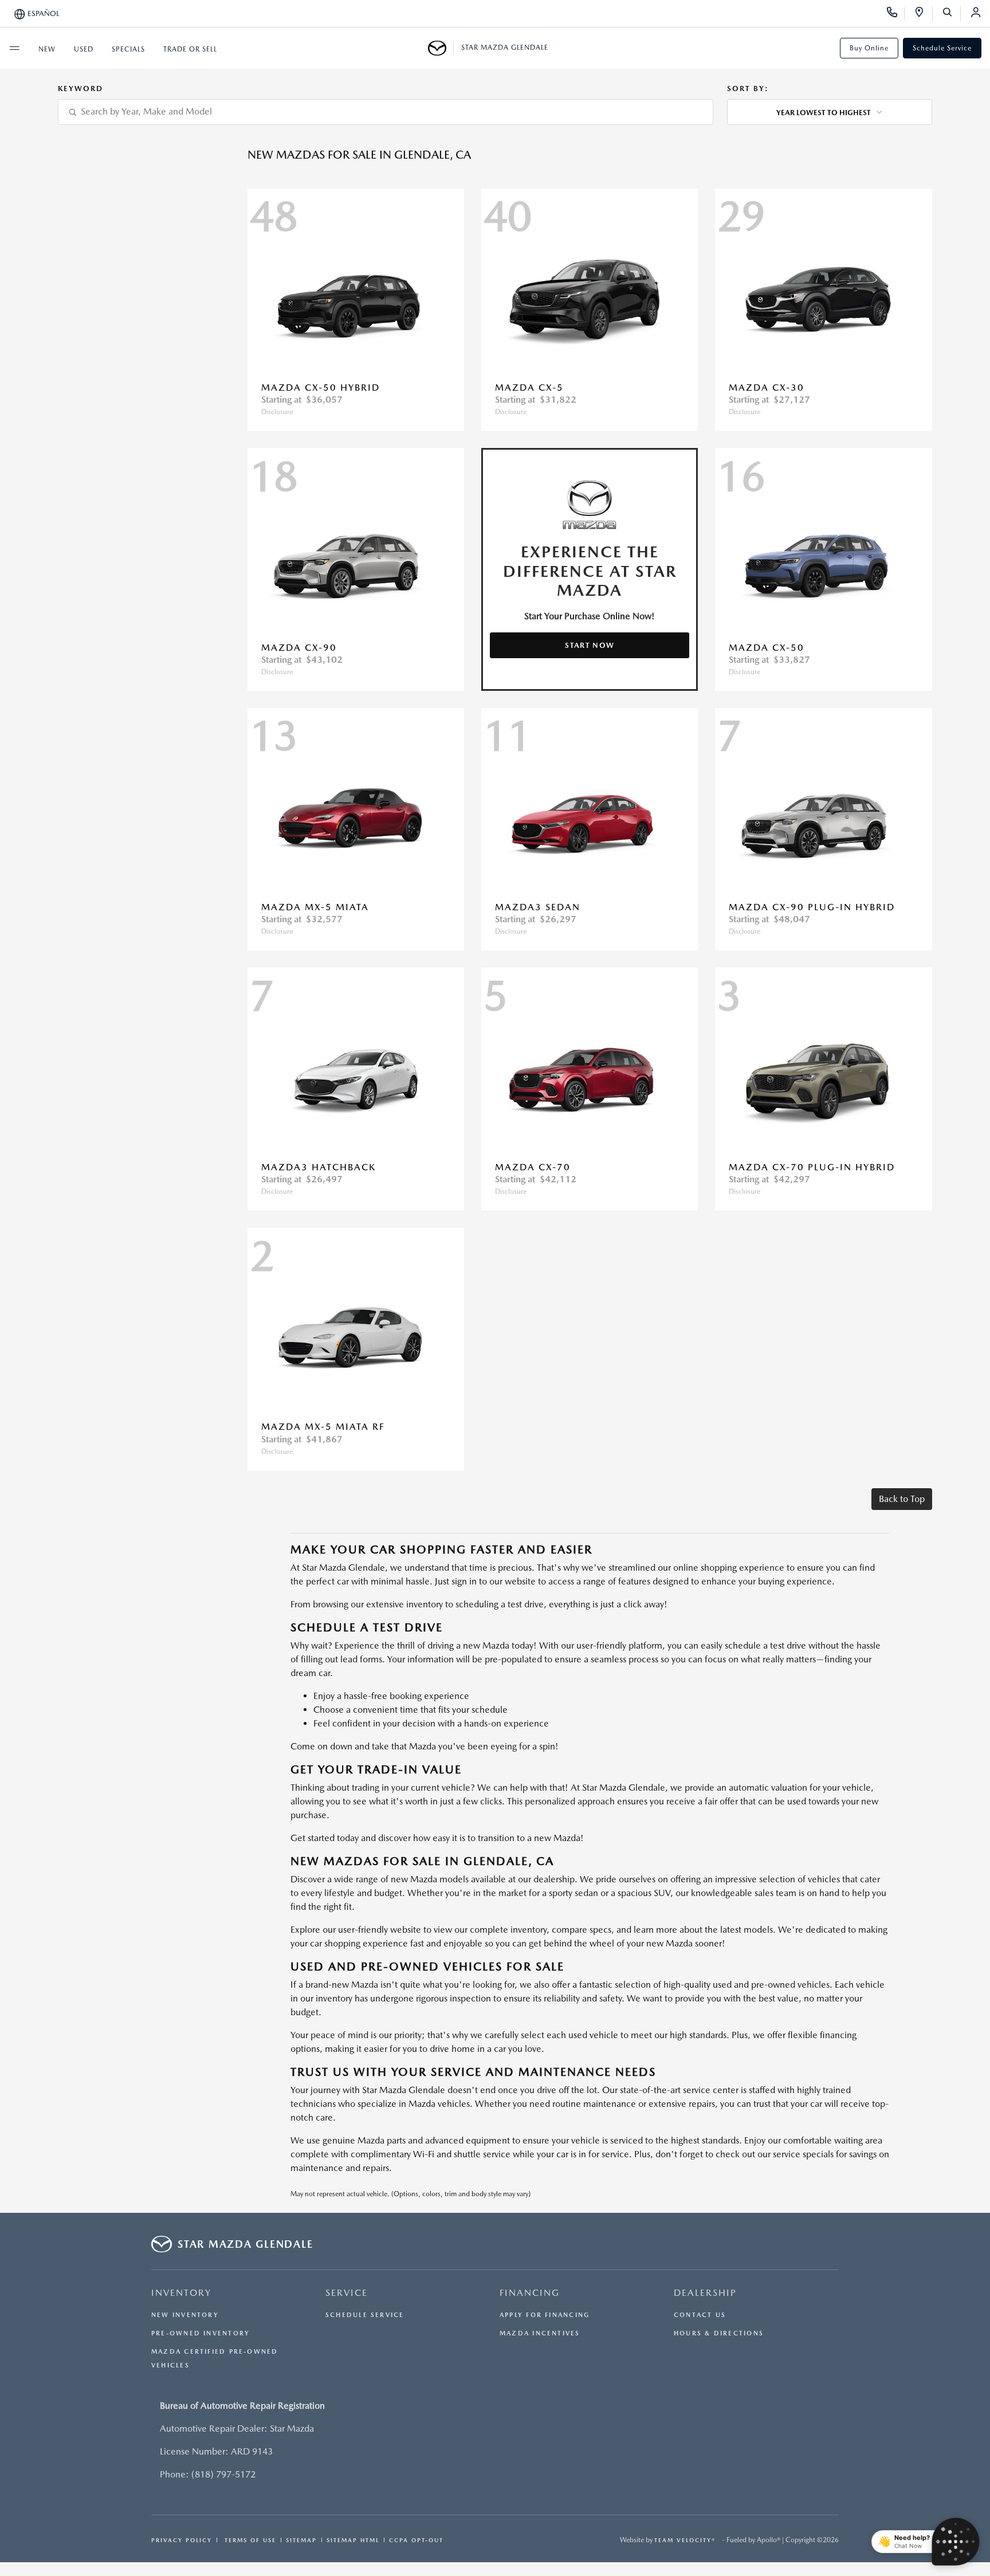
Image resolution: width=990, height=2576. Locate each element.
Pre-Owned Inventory (201, 2333)
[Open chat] (956, 2542)
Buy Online (869, 48)
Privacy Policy (182, 2540)
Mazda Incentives (540, 2333)
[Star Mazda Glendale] (441, 48)
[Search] (951, 14)
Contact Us (700, 2315)
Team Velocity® (685, 2540)
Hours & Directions (719, 2333)
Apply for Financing (545, 2315)
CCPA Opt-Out (416, 2540)
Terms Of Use (249, 2540)
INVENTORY (181, 2293)
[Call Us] (896, 14)
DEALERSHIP (705, 2293)
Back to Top (902, 1499)
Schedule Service (942, 48)
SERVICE (347, 2293)
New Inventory (185, 2315)
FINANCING (530, 2293)
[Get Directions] (923, 14)
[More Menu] (14, 48)
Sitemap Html (353, 2540)
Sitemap (301, 2540)
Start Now (590, 645)
